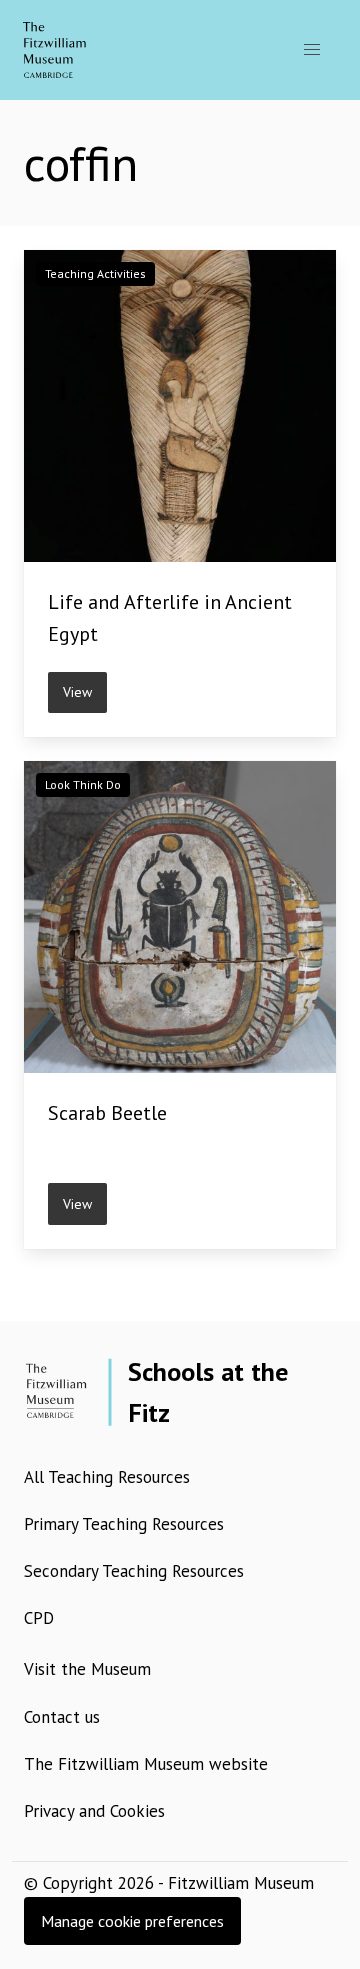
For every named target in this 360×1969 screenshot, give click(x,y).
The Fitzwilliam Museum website (146, 1764)
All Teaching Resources (107, 1477)
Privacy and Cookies (94, 1811)
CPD (39, 1618)
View (77, 692)
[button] (312, 50)
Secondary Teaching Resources (134, 1571)
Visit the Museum (87, 1669)
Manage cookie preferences (132, 1921)
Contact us (62, 1717)
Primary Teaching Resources (124, 1524)
